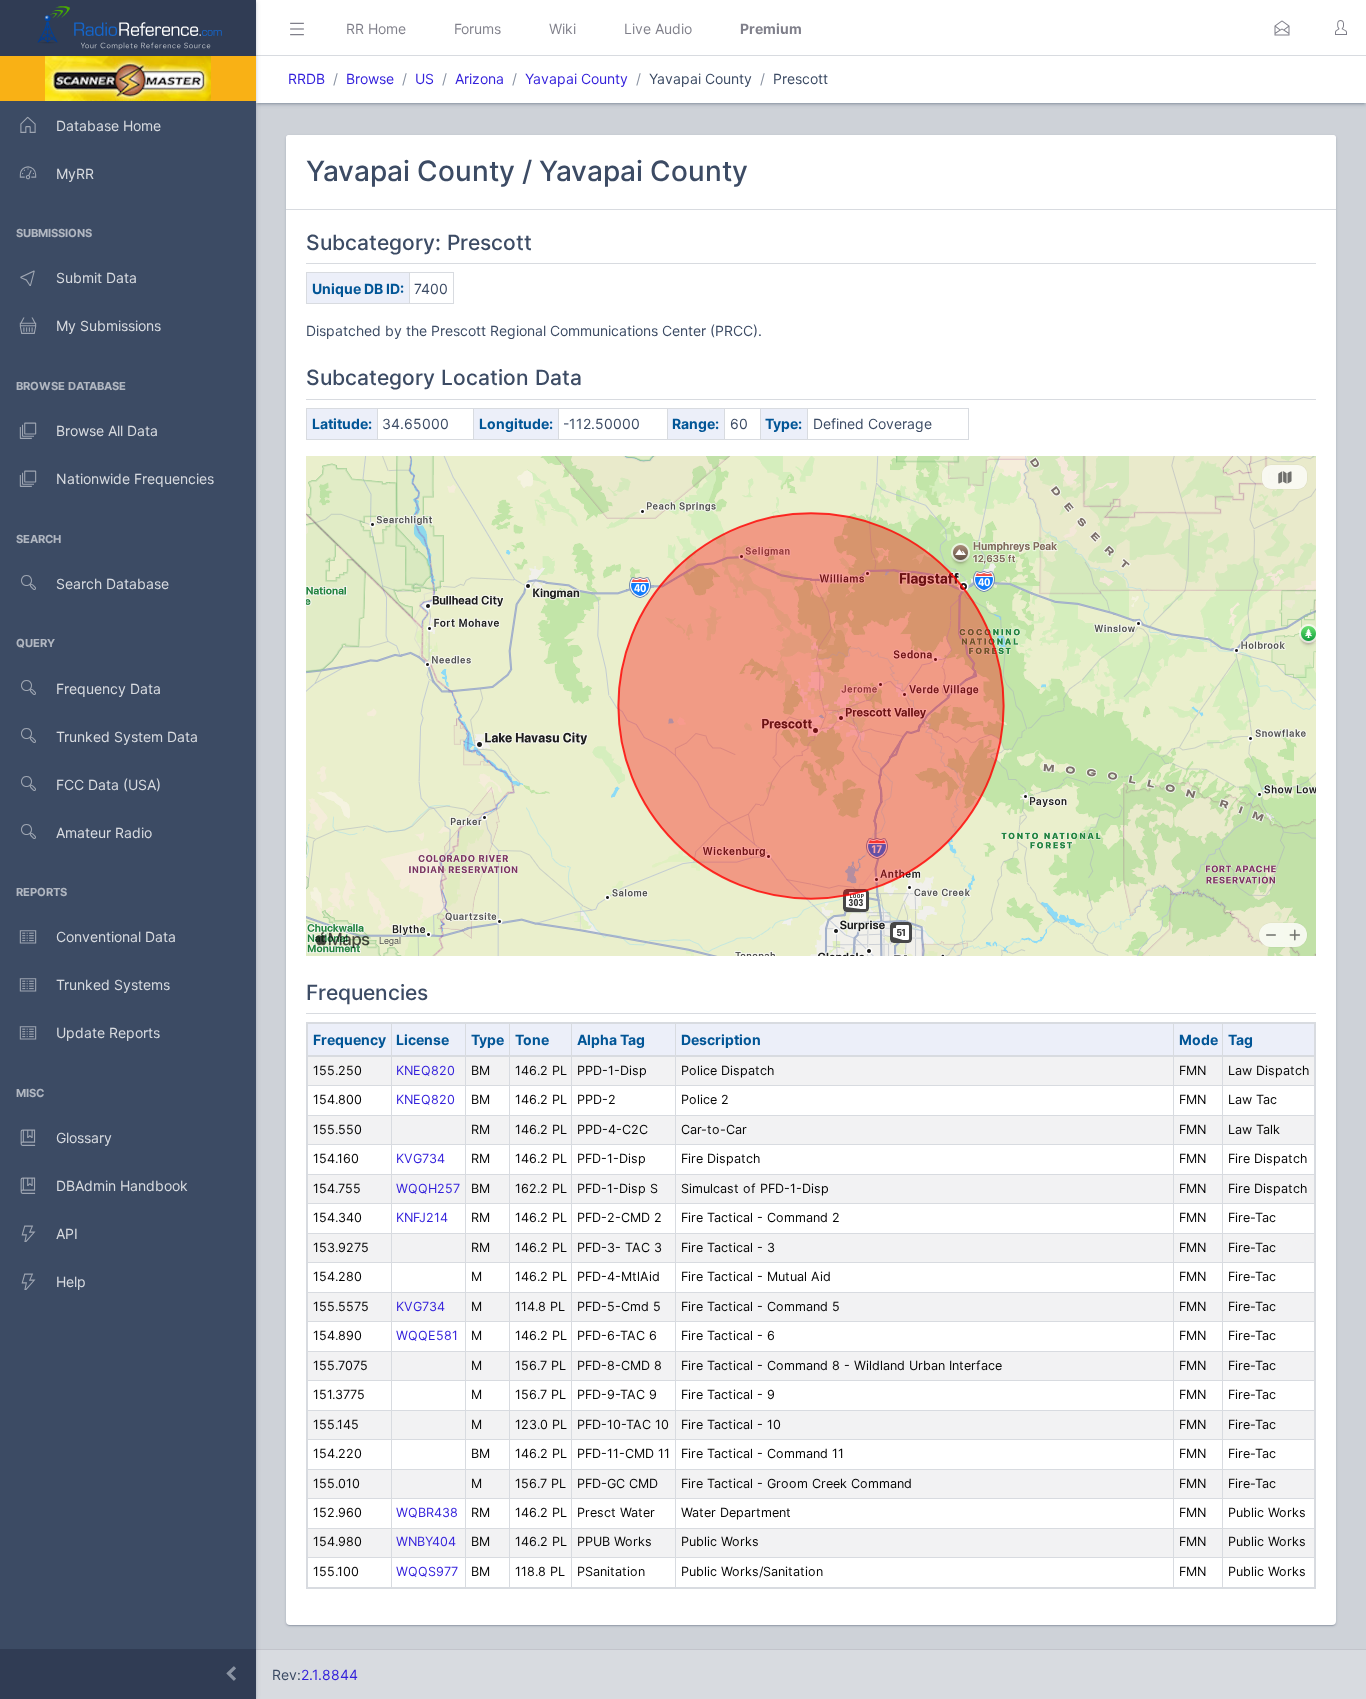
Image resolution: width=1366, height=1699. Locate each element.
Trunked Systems (113, 984)
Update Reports (108, 1032)
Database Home (108, 125)
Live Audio (658, 28)
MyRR (75, 173)
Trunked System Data (127, 736)
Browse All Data (107, 430)
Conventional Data (116, 936)
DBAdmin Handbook (122, 1185)
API (67, 1233)
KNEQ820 (425, 1070)
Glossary (84, 1137)
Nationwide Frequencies (135, 478)
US (424, 78)
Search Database (112, 583)
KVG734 (420, 1158)
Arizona (479, 78)
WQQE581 (427, 1335)
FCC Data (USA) (108, 784)
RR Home (376, 28)
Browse (370, 78)
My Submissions (108, 325)
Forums (477, 28)
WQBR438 (427, 1512)
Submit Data (96, 277)
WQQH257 (428, 1188)
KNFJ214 (422, 1217)
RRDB (306, 78)
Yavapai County (576, 78)
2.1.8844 (329, 1674)
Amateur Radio (104, 832)
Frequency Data (108, 688)
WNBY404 (426, 1541)
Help (71, 1281)
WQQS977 (427, 1571)
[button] (1282, 28)
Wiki (562, 28)
